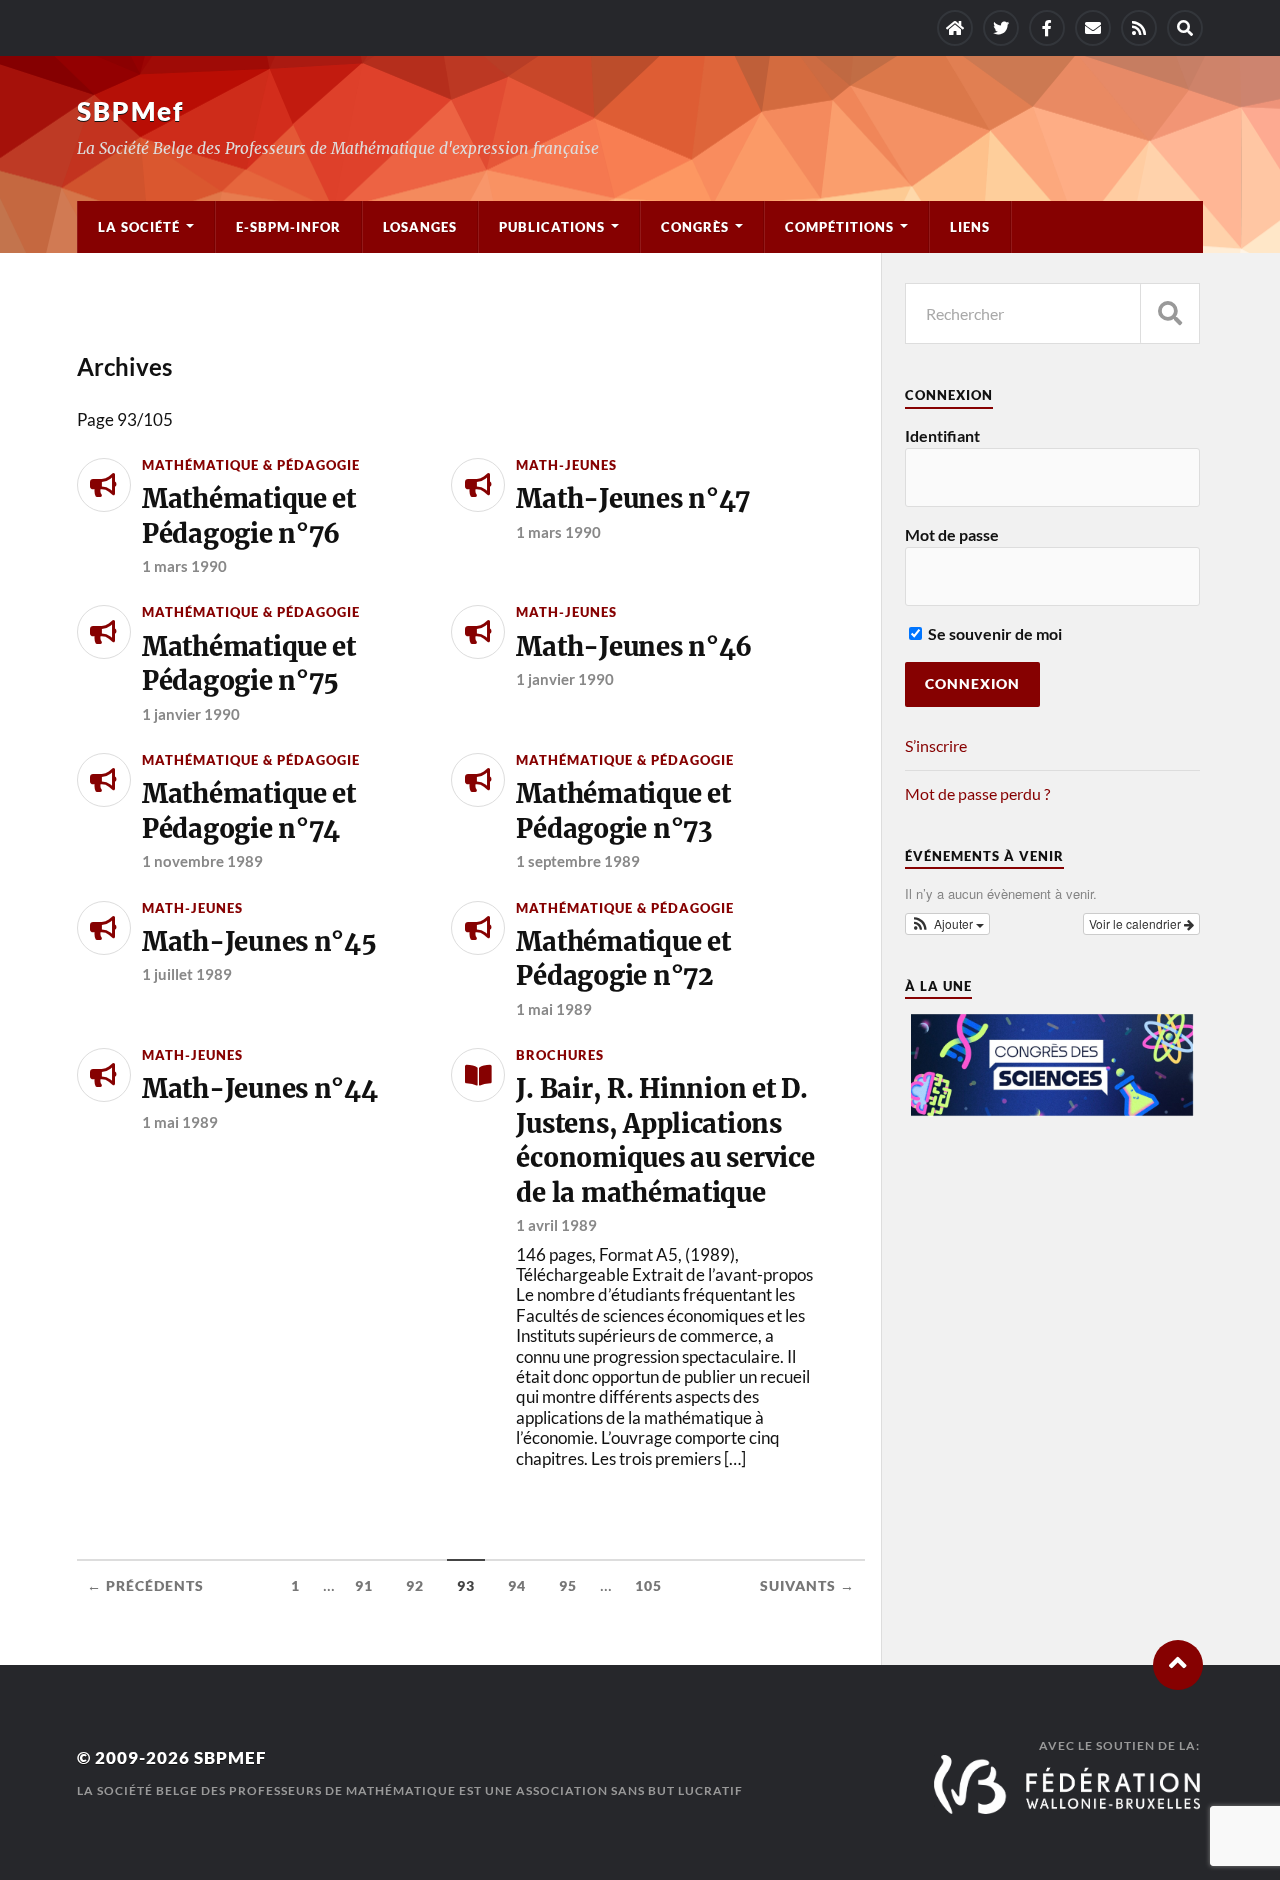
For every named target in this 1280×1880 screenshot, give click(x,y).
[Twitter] (1001, 28)
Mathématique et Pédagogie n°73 (623, 811)
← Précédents (145, 1586)
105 (648, 1586)
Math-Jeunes (566, 465)
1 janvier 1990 (191, 714)
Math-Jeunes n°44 (260, 1089)
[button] (948, 924)
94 (517, 1586)
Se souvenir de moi (993, 633)
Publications (552, 227)
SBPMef (130, 111)
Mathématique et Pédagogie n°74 (249, 811)
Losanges (420, 227)
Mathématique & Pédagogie (251, 465)
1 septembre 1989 (578, 861)
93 (466, 1586)
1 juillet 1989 (187, 974)
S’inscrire (936, 745)
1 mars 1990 (184, 566)
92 (415, 1586)
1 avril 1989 (556, 1225)
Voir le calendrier (1136, 923)
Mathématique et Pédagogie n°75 (249, 664)
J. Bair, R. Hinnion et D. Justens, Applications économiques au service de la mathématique (665, 1140)
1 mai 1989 (554, 1009)
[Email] (1093, 28)
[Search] (1185, 28)
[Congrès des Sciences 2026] (1053, 1110)
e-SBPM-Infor (288, 227)
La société (139, 227)
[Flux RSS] (1139, 28)
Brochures (560, 1055)
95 (568, 1586)
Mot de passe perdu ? (977, 793)
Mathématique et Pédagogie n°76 (249, 516)
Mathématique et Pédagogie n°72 (623, 959)
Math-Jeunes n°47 (633, 499)
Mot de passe (952, 534)
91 (364, 1586)
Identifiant (942, 435)
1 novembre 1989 (202, 861)
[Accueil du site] (955, 28)
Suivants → (807, 1586)
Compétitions (839, 227)
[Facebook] (1047, 28)
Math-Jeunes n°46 (634, 647)
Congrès (695, 227)
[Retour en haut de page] (1178, 1665)
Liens (970, 227)
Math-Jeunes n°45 (259, 942)
